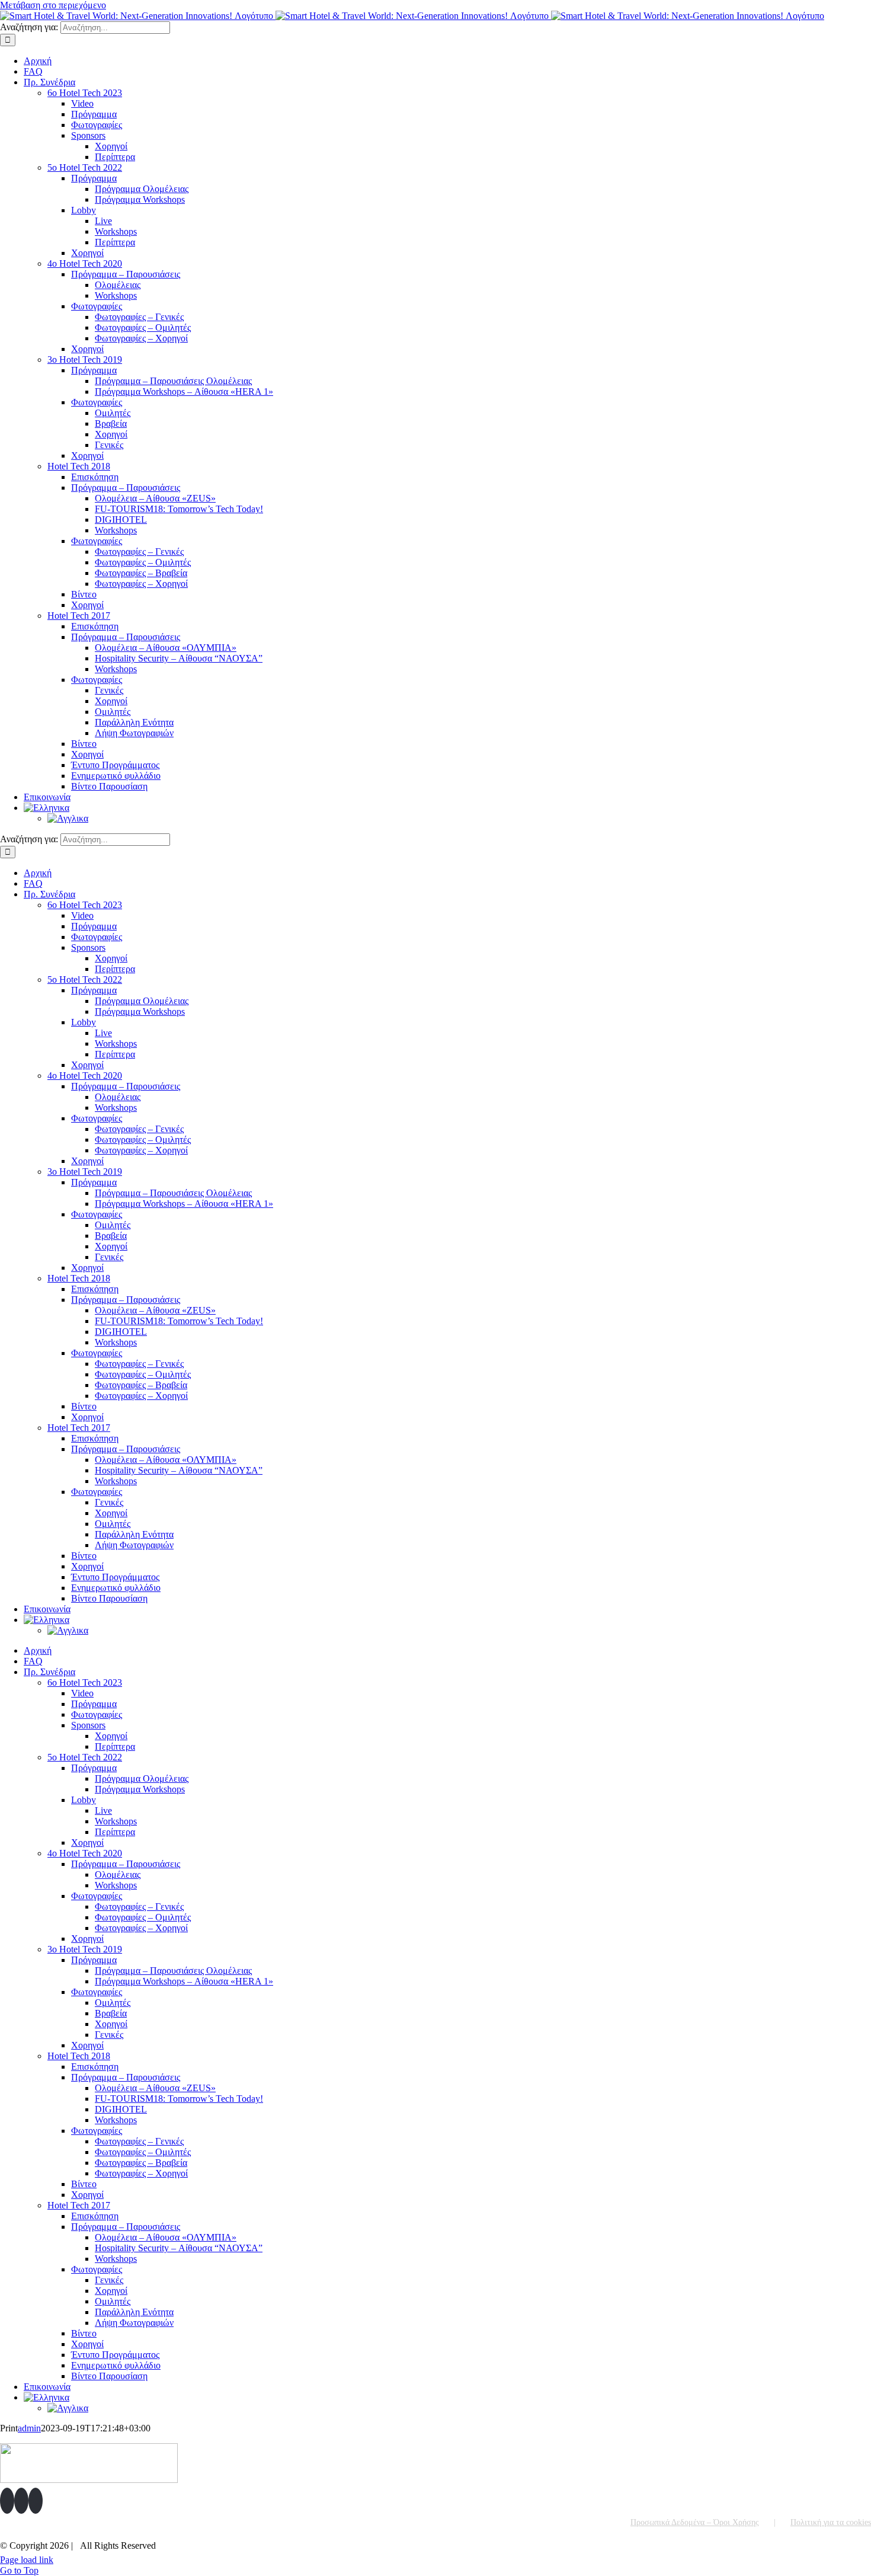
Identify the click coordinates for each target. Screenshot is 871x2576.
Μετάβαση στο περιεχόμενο (53, 5)
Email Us (846, 2542)
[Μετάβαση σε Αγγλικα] (68, 818)
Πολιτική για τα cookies (831, 2522)
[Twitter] (21, 2501)
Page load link (27, 2560)
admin (29, 2428)
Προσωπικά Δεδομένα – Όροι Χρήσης (695, 2522)
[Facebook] (7, 2501)
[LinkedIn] (36, 2501)
